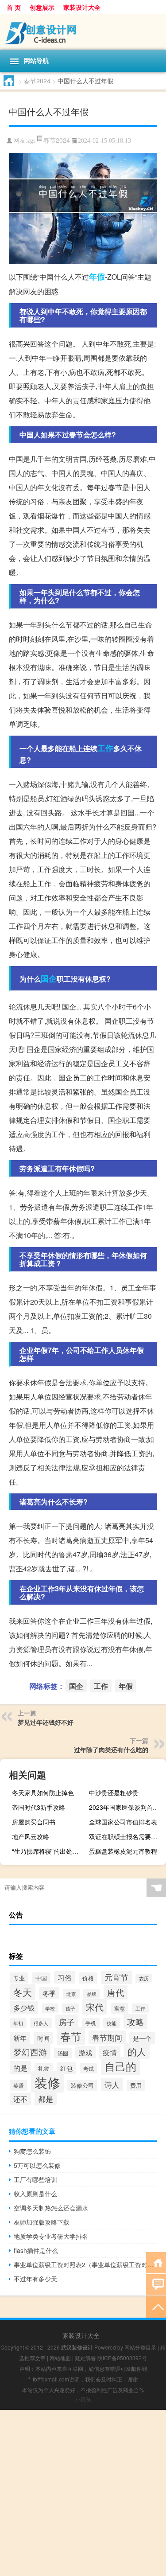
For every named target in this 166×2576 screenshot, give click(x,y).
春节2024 (37, 81)
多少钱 (24, 2007)
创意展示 (42, 7)
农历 (144, 1978)
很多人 (41, 2023)
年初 (18, 2023)
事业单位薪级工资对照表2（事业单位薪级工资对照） (85, 2264)
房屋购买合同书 (34, 1822)
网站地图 (60, 2358)
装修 (47, 2082)
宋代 (95, 2007)
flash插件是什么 (36, 2250)
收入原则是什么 (35, 2194)
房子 (67, 2022)
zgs (31, 141)
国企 (49, 978)
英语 (19, 2085)
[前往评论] (156, 2284)
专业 (19, 1978)
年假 (97, 277)
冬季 (49, 1993)
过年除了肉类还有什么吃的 (111, 1750)
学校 (50, 2008)
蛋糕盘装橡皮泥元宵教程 (123, 1851)
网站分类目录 (140, 2347)
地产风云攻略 (31, 1836)
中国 (41, 1978)
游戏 (85, 2052)
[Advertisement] (83, 2493)
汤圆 (63, 2053)
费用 (136, 2085)
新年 (20, 2038)
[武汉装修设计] (83, 32)
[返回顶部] (156, 2306)
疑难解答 (85, 2358)
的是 (20, 2068)
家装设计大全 (82, 7)
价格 (88, 1978)
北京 (71, 1994)
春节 (71, 2036)
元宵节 (116, 1977)
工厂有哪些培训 (35, 2179)
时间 (43, 2038)
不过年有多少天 (35, 2279)
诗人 (112, 2085)
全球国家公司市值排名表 (123, 1822)
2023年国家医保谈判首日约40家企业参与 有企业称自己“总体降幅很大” (126, 1807)
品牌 (92, 1994)
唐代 (116, 1992)
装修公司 (82, 2085)
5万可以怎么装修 (37, 2165)
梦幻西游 (30, 2052)
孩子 (70, 2008)
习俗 (65, 1977)
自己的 (120, 2066)
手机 (91, 2023)
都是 (46, 2099)
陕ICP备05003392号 (122, 2358)
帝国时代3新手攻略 (39, 1807)
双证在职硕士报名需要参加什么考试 (126, 1836)
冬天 (23, 1992)
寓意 (120, 2008)
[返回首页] (156, 2262)
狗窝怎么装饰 (32, 2151)
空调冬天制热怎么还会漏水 (51, 2208)
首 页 (14, 7)
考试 (89, 2068)
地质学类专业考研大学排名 (51, 2236)
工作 (105, 748)
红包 (66, 2068)
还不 (20, 2099)
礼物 (44, 2068)
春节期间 (107, 2037)
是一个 (142, 2038)
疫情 (110, 2052)
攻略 (135, 2021)
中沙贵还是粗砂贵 (114, 1793)
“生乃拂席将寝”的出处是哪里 (49, 1851)
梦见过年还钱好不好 (46, 1722)
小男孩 (83, 2399)
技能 (112, 2023)
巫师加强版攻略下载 (42, 2222)
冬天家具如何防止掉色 (43, 1793)
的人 (137, 2051)
